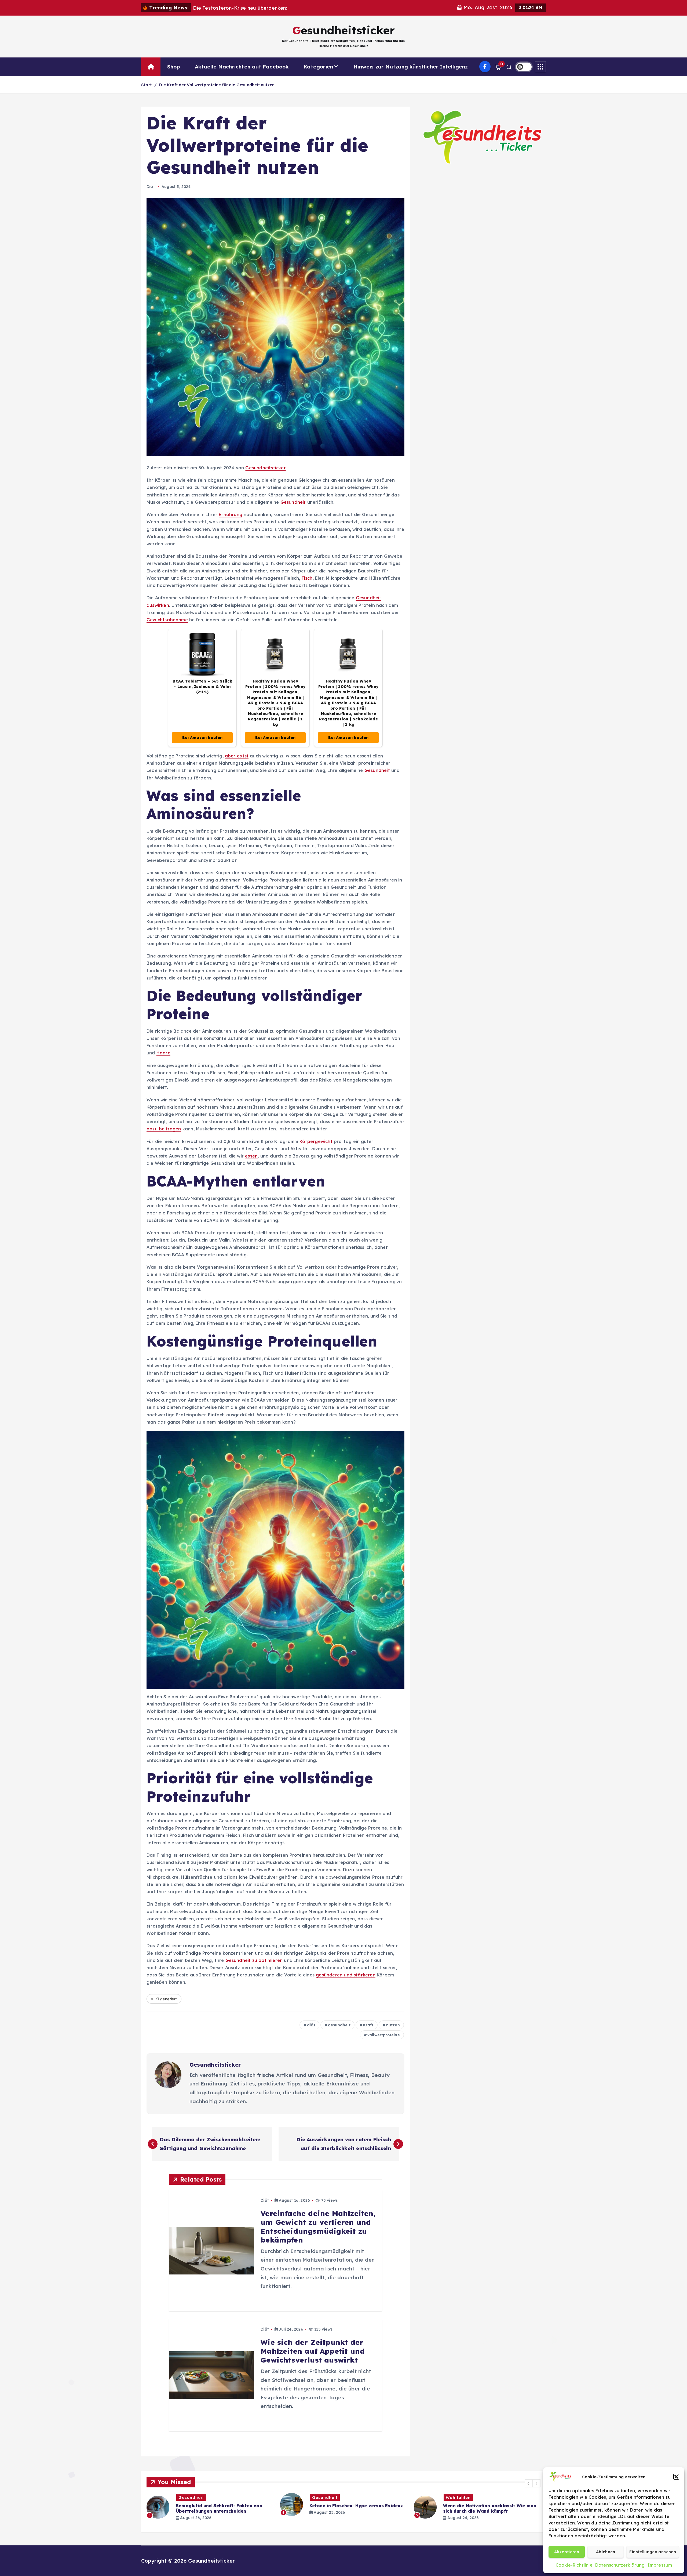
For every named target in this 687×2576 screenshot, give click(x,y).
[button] (676, 2477)
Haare (163, 1053)
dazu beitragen (164, 1129)
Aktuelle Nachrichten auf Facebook (242, 67)
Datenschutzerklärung (620, 2565)
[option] (210, 2507)
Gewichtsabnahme (167, 620)
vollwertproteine (384, 2035)
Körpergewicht (316, 1141)
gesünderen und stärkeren (346, 1975)
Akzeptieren (567, 2552)
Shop (174, 67)
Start (146, 85)
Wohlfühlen (191, 2498)
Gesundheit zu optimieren (254, 1960)
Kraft (368, 2025)
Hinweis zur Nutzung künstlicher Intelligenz (411, 67)
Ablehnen (606, 2552)
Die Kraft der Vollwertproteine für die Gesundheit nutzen (217, 85)
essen (251, 1156)
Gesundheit (293, 502)
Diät (151, 187)
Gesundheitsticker (265, 468)
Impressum (660, 2565)
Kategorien (318, 67)
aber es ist (237, 756)
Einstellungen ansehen (653, 2552)
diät (311, 2025)
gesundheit (339, 2025)
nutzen (393, 2025)
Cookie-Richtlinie (574, 2565)
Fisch (307, 578)
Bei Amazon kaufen (202, 738)
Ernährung (231, 514)
